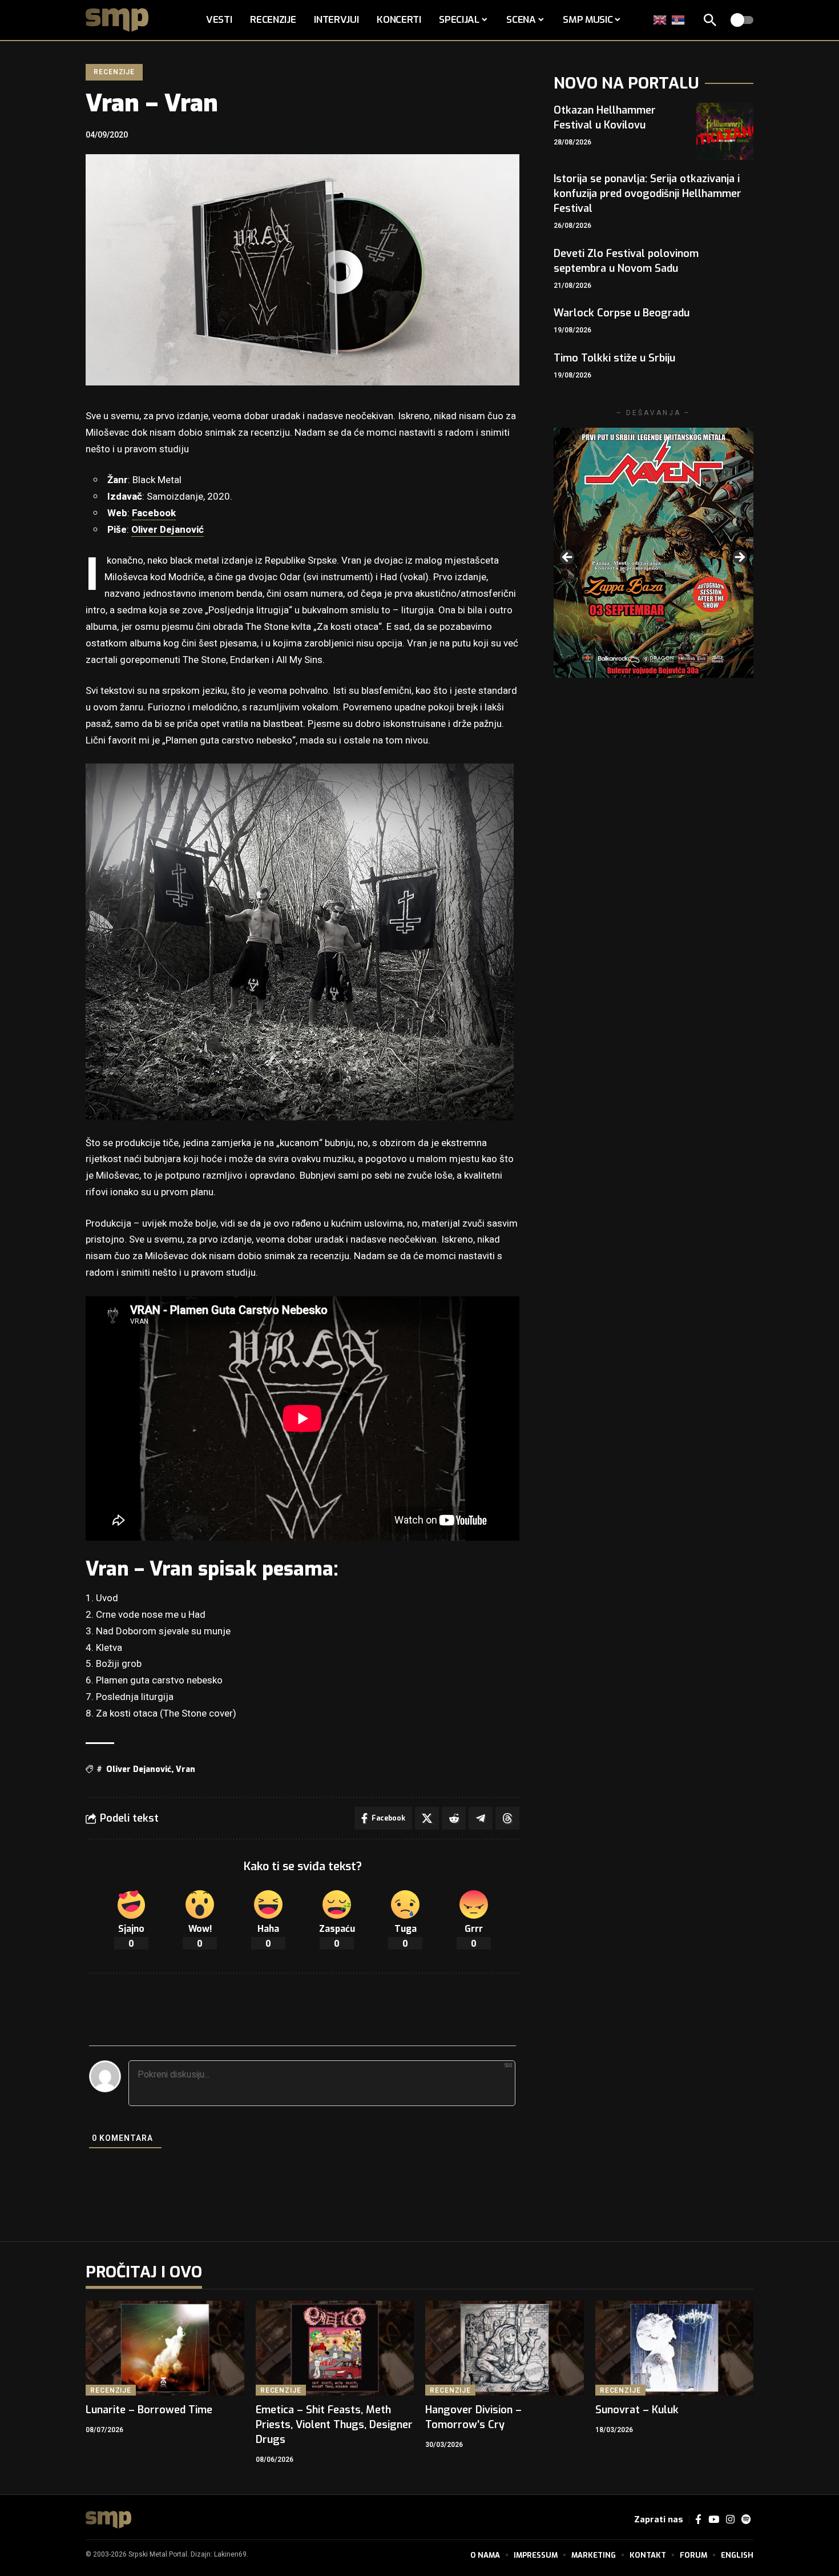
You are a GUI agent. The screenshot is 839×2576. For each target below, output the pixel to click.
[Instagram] (730, 2520)
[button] (710, 20)
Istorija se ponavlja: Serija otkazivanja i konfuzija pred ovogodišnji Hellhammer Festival (648, 194)
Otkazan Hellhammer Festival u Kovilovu (605, 118)
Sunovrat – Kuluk (637, 2410)
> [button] (739, 558)
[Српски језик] (679, 20)
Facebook (154, 513)
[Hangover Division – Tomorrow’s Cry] (505, 2348)
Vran (185, 1769)
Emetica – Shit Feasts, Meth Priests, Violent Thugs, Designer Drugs (334, 2425)
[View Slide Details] (654, 552)
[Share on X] (427, 1818)
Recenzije (114, 72)
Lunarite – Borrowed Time (149, 2410)
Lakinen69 (230, 2554)
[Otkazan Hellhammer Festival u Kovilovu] (725, 131)
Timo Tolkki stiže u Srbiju (614, 358)
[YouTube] (714, 2520)
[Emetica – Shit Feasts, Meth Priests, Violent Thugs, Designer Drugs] (335, 2348)
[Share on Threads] (507, 1818)
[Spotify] (746, 2520)
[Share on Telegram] (481, 1818)
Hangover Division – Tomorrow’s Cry (473, 2417)
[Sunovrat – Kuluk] (675, 2348)
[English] (660, 20)
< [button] (568, 558)
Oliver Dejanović (168, 530)
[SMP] (108, 2520)
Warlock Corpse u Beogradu (622, 313)
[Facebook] (698, 2520)
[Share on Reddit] (454, 1818)
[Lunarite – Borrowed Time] (165, 2348)
